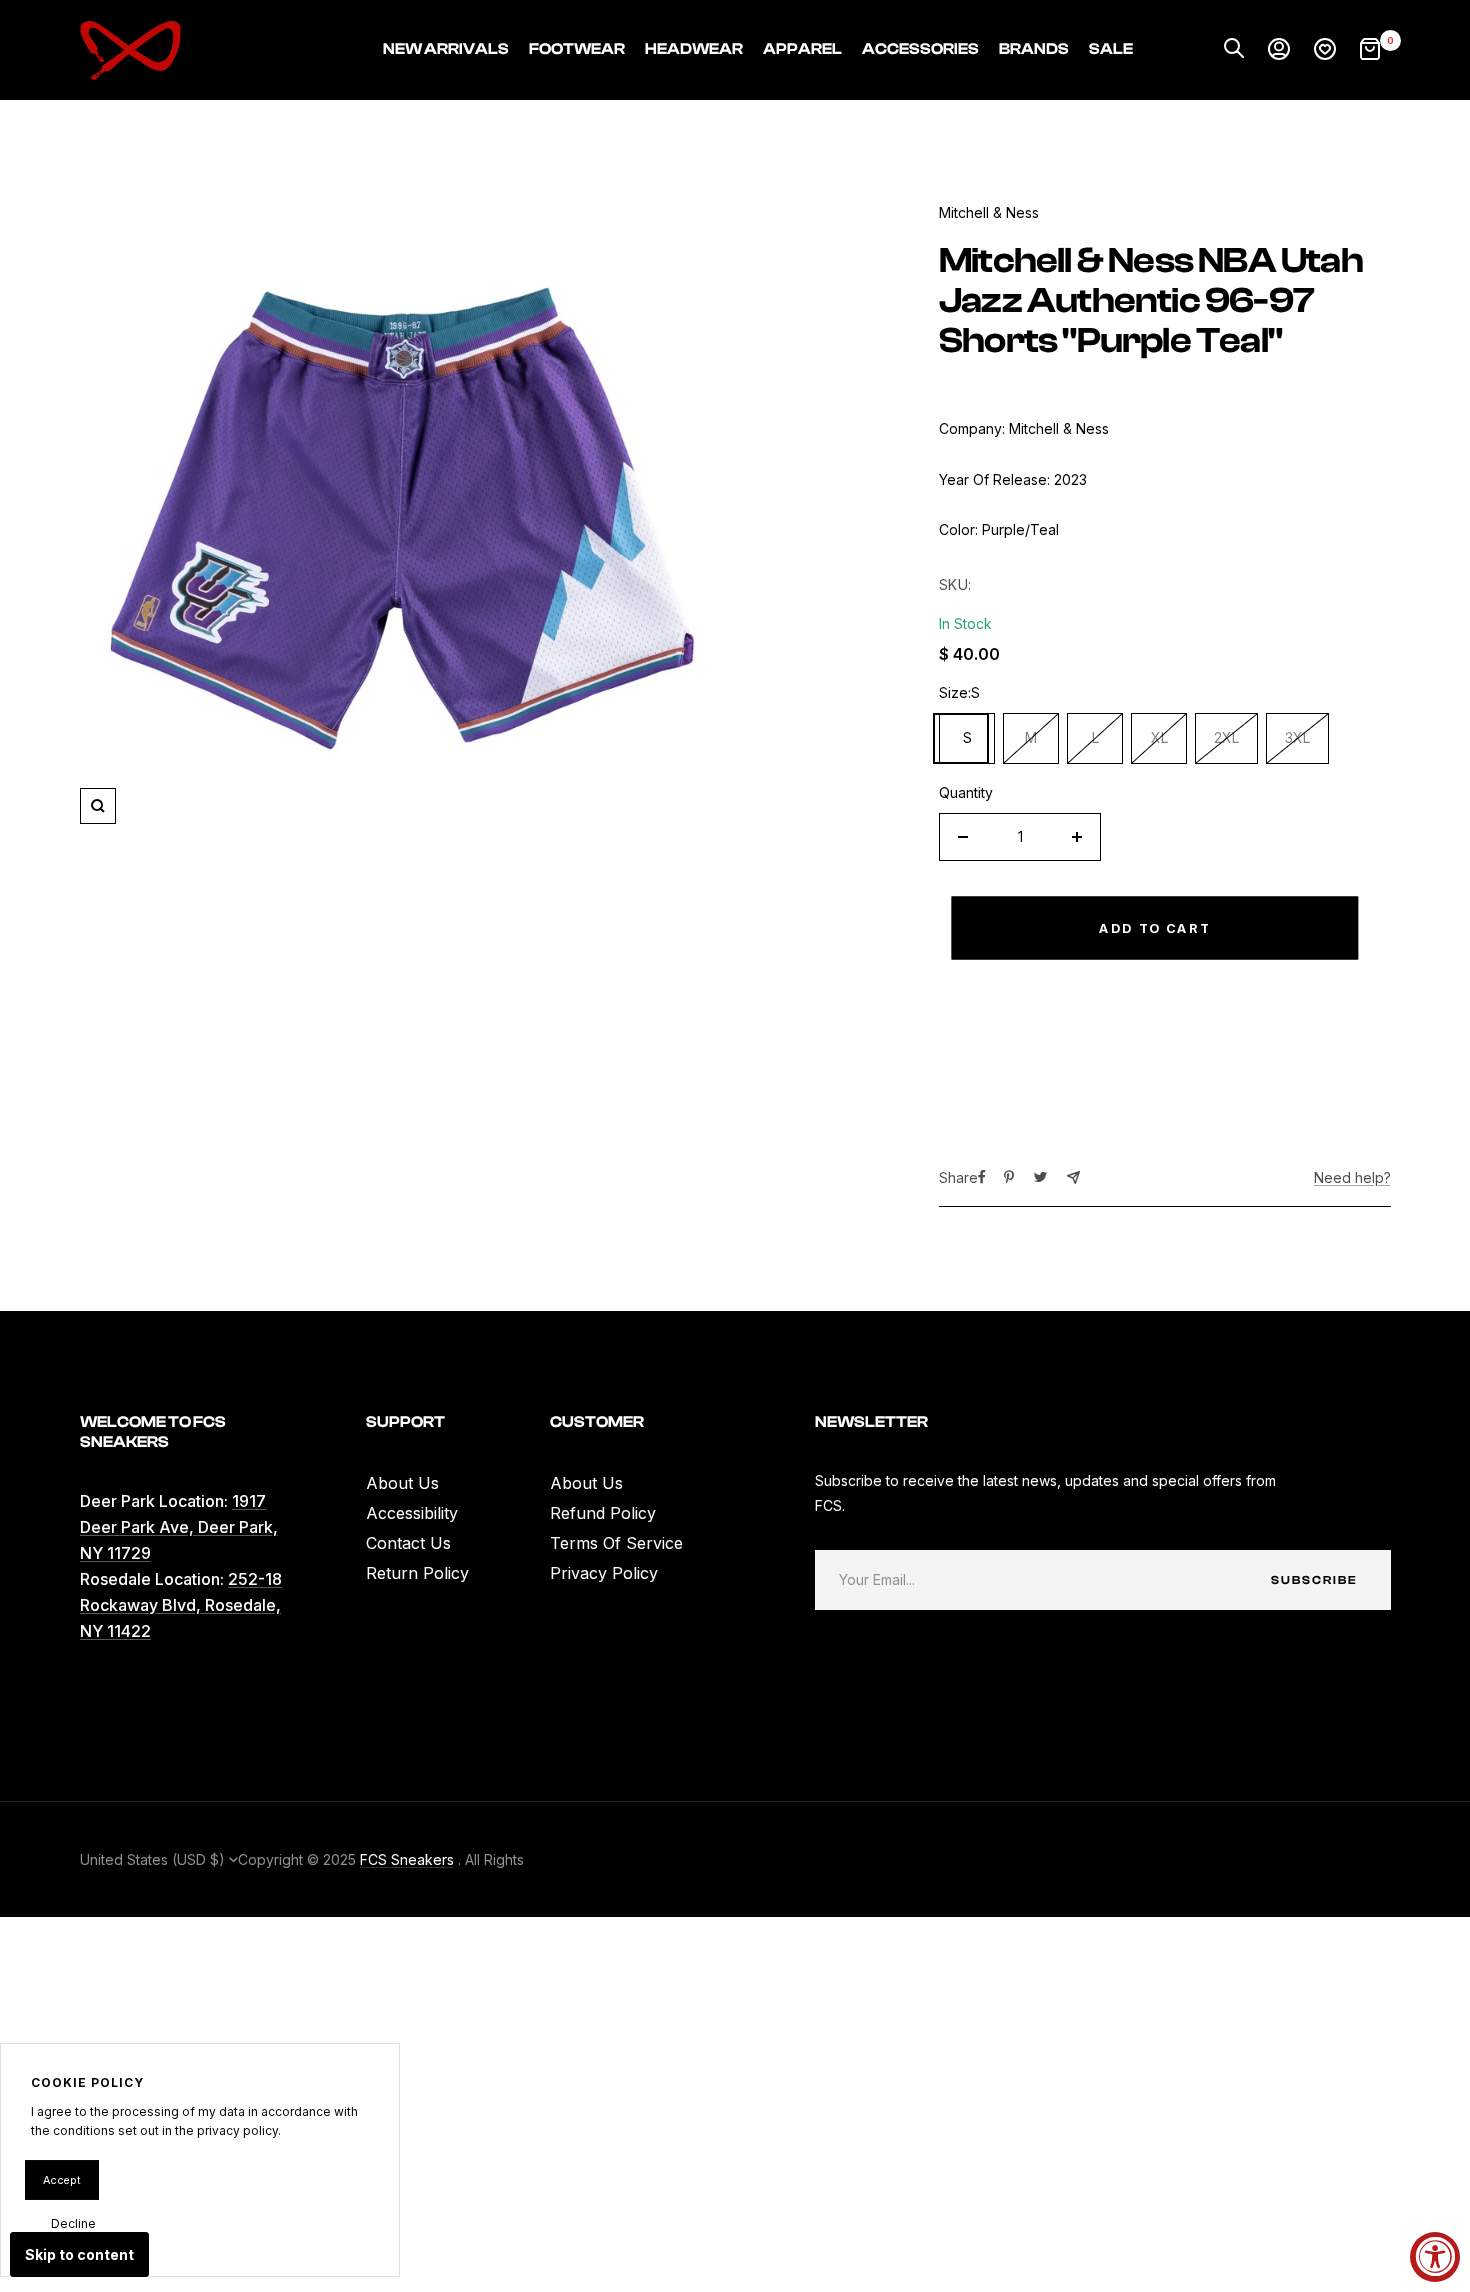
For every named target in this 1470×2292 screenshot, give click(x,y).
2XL (1226, 737)
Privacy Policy (604, 1573)
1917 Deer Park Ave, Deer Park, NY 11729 (179, 1527)
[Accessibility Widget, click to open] (1435, 2257)
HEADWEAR (694, 49)
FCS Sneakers (407, 1859)
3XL (1297, 737)
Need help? (1352, 1177)
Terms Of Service (616, 1543)
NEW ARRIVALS (446, 49)
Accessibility (412, 1513)
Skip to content (79, 2254)
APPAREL (802, 49)
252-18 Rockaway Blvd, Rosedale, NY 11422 (181, 1605)
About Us (402, 1483)
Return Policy (417, 1573)
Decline (73, 2223)
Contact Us (408, 1543)
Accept (62, 2180)
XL (1159, 737)
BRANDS (1034, 49)
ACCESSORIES (920, 49)
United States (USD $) (154, 1859)
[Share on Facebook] (982, 1177)
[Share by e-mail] (1073, 1177)
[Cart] (1370, 50)
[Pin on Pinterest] (1009, 1177)
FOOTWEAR (577, 49)
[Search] (1234, 50)
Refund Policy (603, 1513)
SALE (1111, 49)
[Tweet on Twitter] (1040, 1177)
